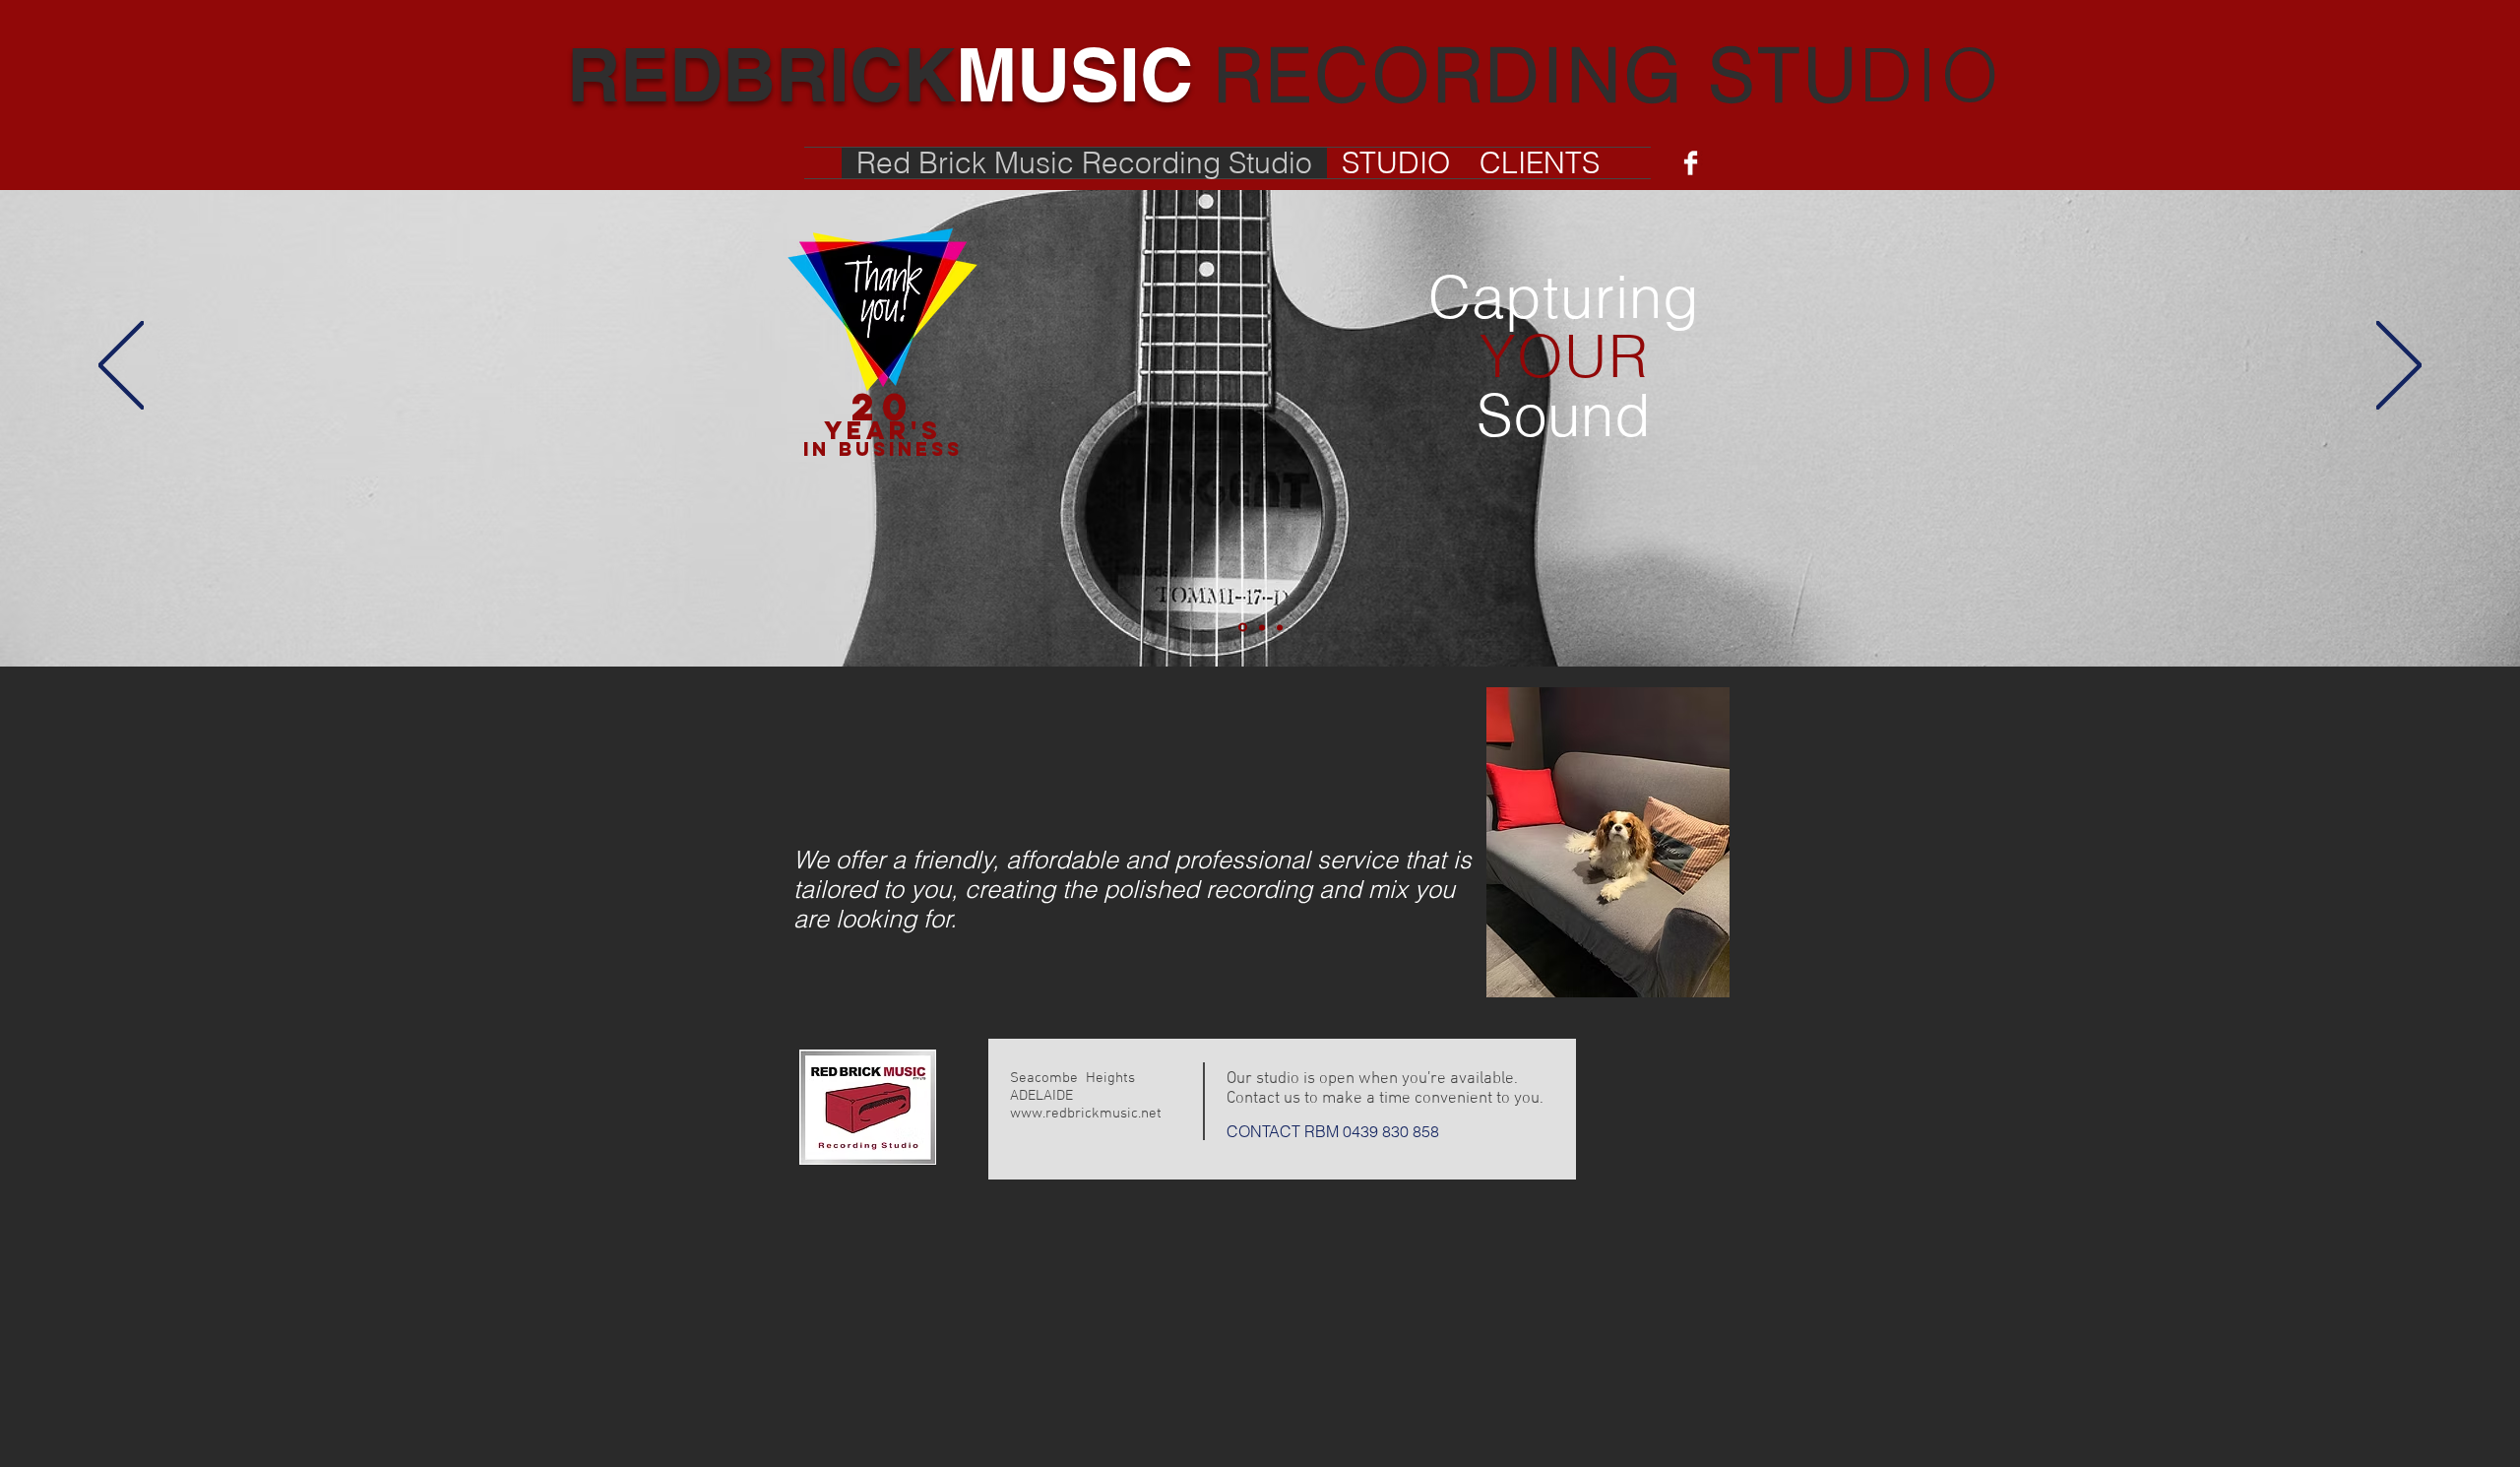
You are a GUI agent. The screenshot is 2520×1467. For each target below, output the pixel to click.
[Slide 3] (1280, 627)
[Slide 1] (1243, 628)
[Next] (2399, 367)
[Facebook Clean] (1691, 163)
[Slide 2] (1262, 627)
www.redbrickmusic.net (1086, 1114)
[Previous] (121, 367)
